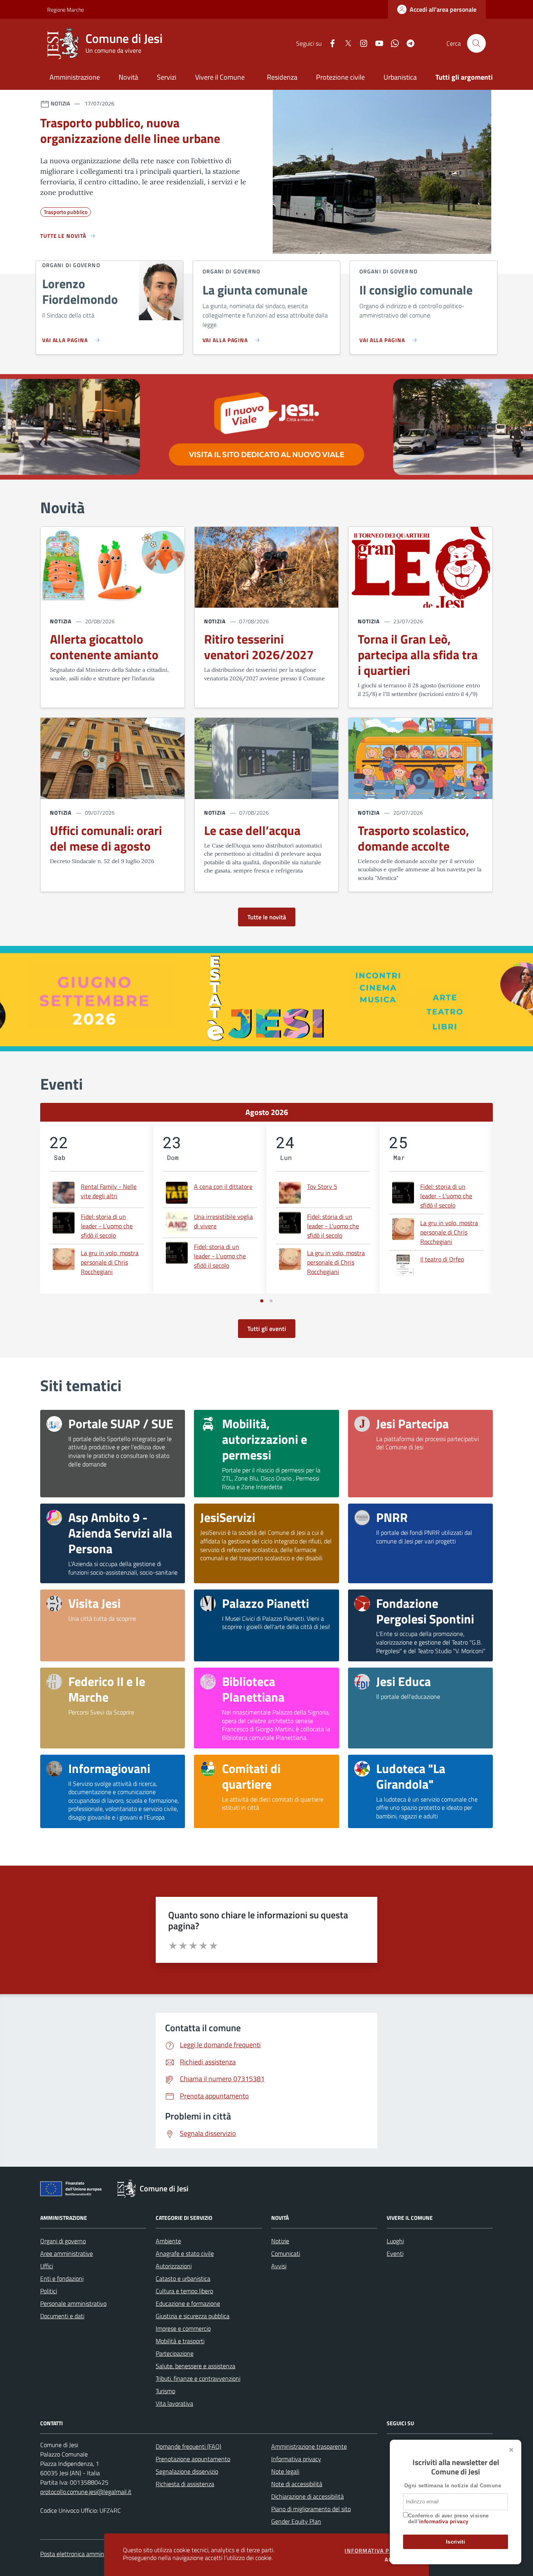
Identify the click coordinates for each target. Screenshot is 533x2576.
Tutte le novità (267, 917)
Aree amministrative (67, 2253)
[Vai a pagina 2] (271, 1301)
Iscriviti (456, 2542)
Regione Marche (52, 10)
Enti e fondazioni (62, 2278)
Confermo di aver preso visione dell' (449, 2519)
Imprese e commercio (183, 2328)
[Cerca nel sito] (476, 43)
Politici (49, 2291)
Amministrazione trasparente (309, 2446)
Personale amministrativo (73, 2303)
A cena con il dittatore (223, 1186)
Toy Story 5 (322, 1186)
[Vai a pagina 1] (262, 1301)
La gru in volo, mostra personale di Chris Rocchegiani (110, 1262)
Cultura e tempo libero (184, 2291)
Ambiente (168, 2241)
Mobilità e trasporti (180, 2341)
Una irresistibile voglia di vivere (223, 1221)
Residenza (282, 77)
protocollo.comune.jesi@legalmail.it (86, 2492)
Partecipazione (175, 2353)
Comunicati (286, 2253)
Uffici (47, 2266)
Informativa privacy (296, 2459)
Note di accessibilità (297, 2484)
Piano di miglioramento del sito (311, 2509)
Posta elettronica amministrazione (85, 2554)
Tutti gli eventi (267, 1329)
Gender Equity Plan (296, 2521)
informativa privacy (444, 2522)
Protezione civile (340, 77)
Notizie (280, 2241)
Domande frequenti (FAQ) (188, 2446)
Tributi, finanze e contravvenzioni (198, 2378)
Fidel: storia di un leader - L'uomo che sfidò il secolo (107, 1226)
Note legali (285, 2471)
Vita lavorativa (174, 2403)
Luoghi (395, 2241)
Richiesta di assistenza (185, 2484)
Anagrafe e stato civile (185, 2253)
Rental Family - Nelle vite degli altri (109, 1191)
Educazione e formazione (188, 2303)
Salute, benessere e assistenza (195, 2366)
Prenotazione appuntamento (193, 2459)
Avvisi (279, 2266)
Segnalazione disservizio (187, 2471)
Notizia (61, 621)
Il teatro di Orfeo (442, 1259)
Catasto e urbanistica (183, 2278)
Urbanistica (400, 77)
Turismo (165, 2391)
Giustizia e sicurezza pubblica (193, 2316)
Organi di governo (63, 2241)
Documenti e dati (62, 2316)
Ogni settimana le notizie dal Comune (453, 2486)
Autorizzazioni (174, 2266)
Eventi (395, 2253)
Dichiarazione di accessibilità (307, 2496)
